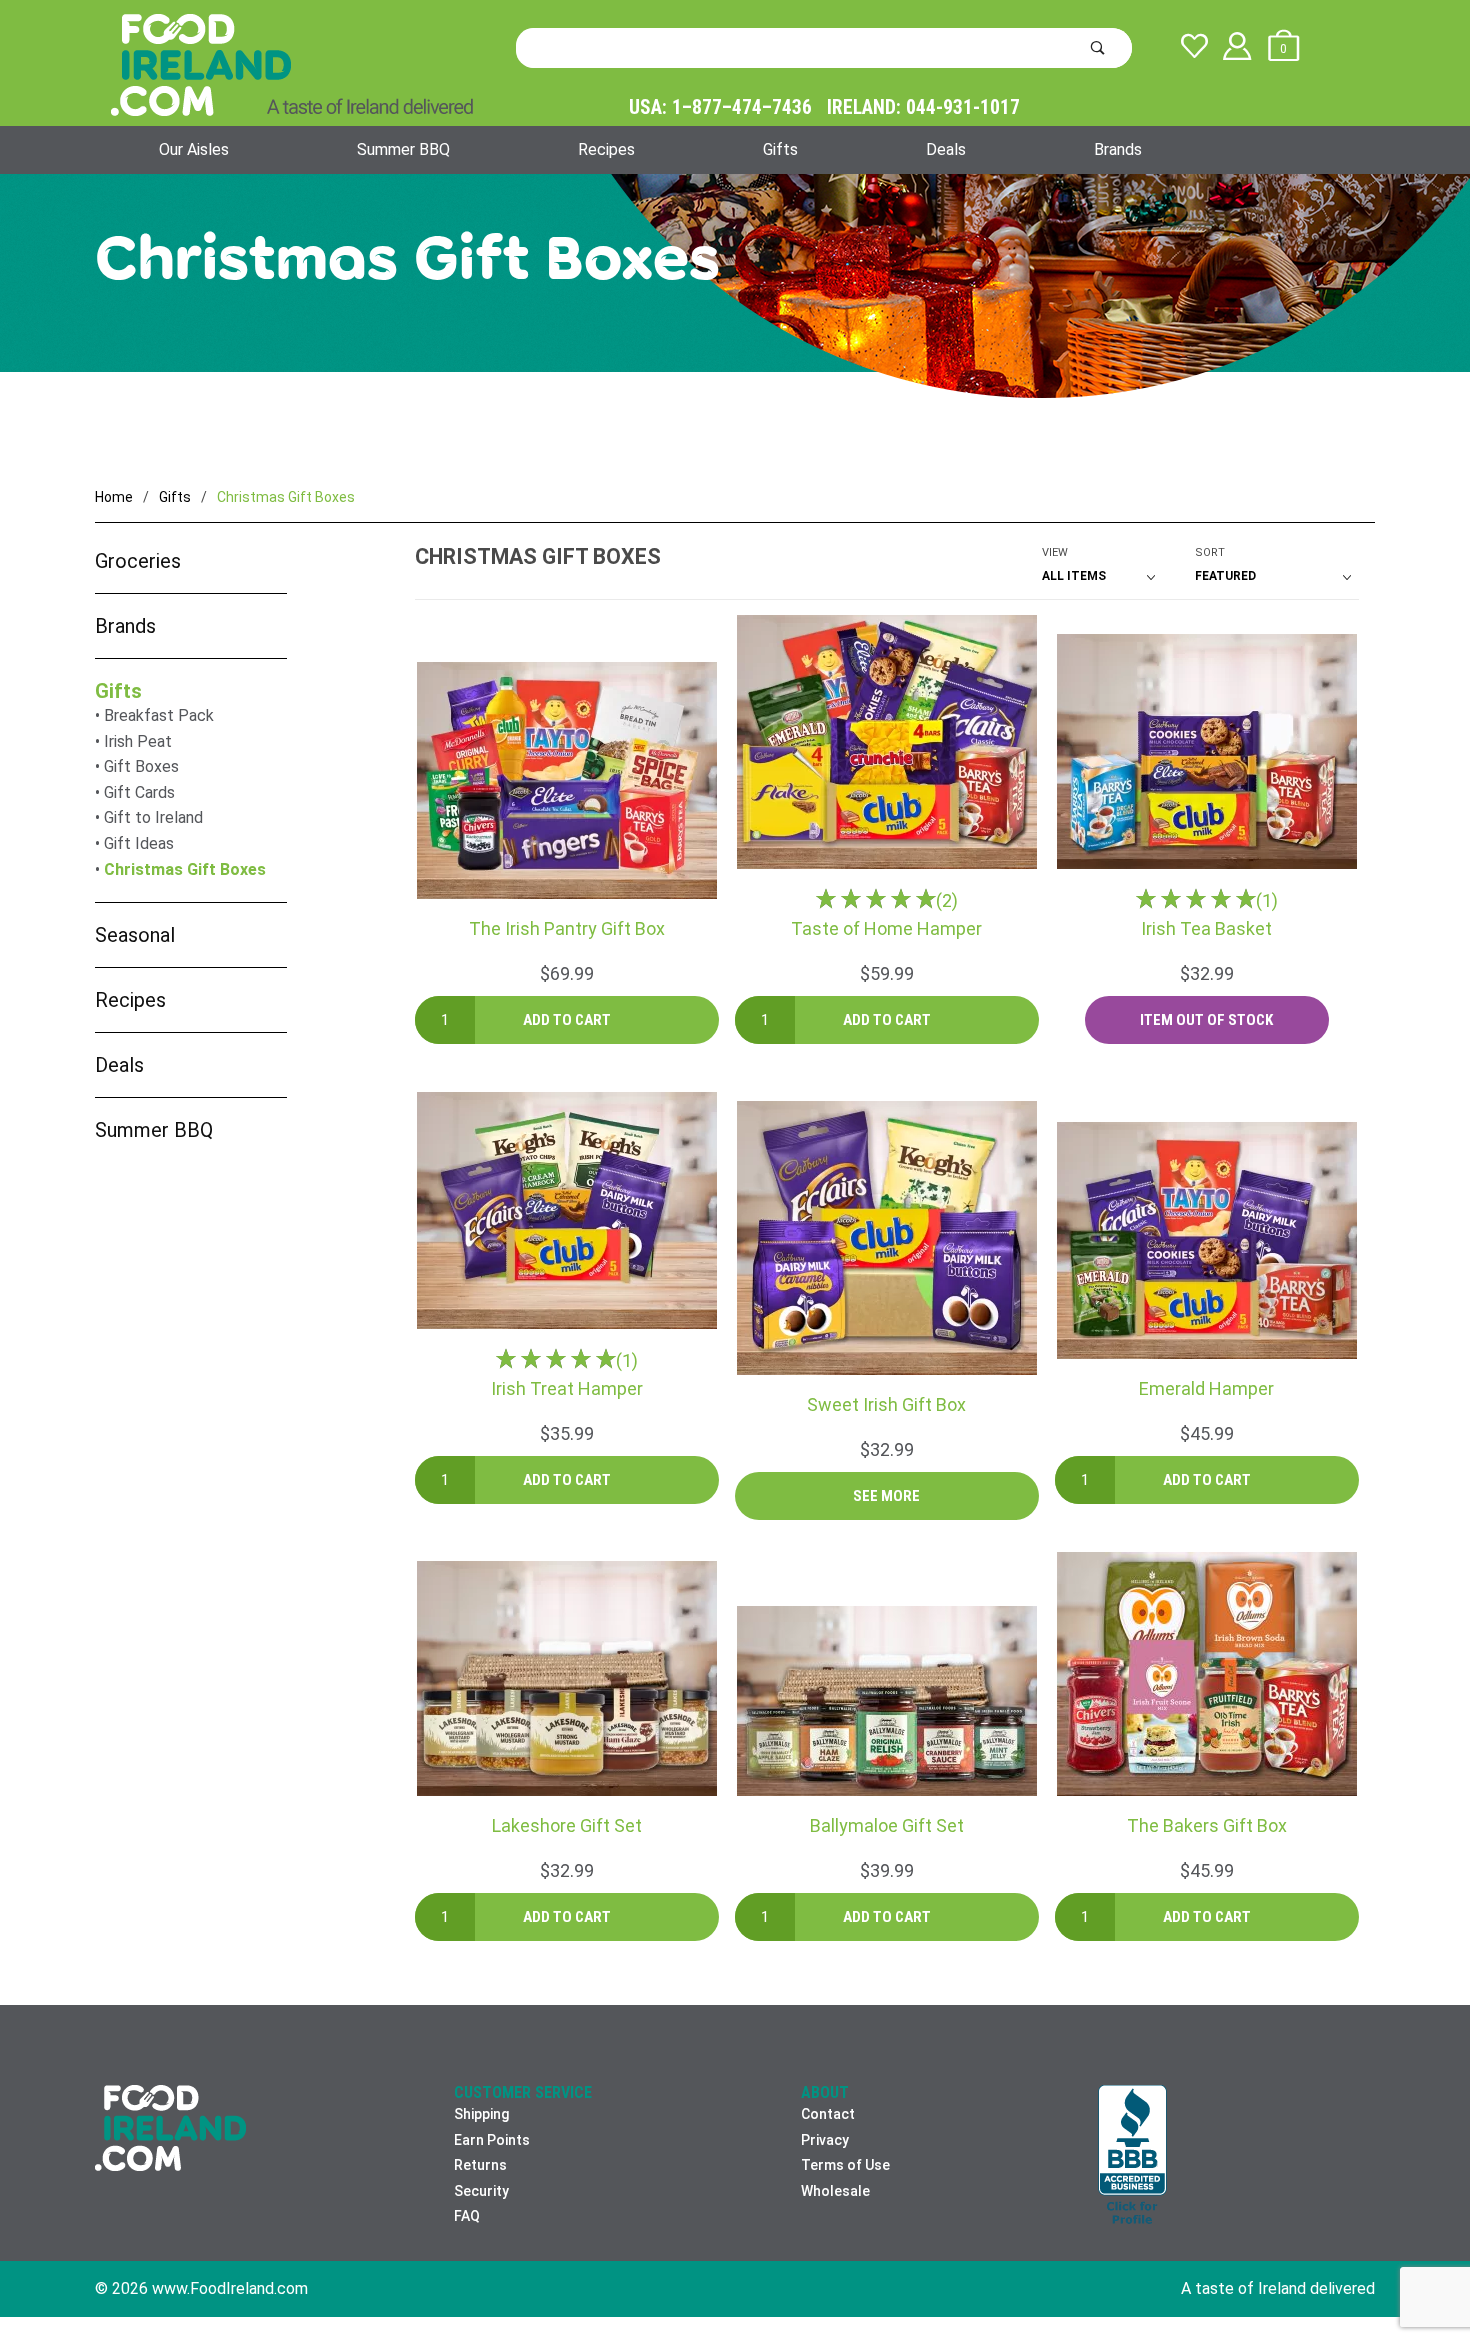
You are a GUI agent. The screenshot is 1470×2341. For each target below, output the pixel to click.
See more (886, 1496)
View (1055, 552)
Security (481, 2191)
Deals (946, 149)
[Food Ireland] (292, 64)
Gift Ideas (139, 843)
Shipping (481, 2114)
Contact (828, 2114)
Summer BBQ (403, 149)
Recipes (606, 149)
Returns (480, 2165)
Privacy (825, 2140)
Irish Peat (138, 741)
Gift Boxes (141, 766)
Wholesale (835, 2191)
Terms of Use (845, 2165)
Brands (1118, 149)
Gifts (780, 149)
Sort (1210, 552)
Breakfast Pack (159, 715)
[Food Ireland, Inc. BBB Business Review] (1132, 2156)
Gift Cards (139, 792)
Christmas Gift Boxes (185, 869)
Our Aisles (194, 149)
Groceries (138, 561)
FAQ (467, 2216)
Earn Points (492, 2140)
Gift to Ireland (153, 817)
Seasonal (135, 935)
